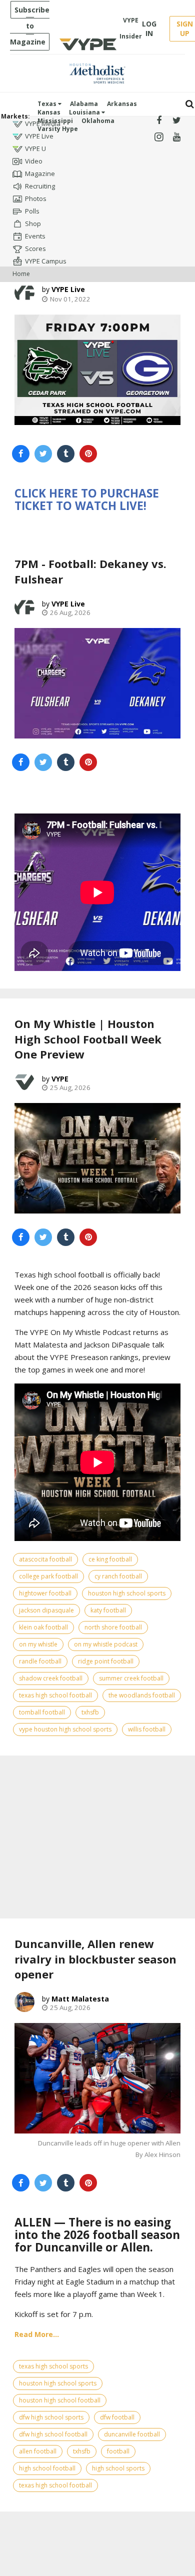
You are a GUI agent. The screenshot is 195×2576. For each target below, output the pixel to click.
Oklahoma (98, 121)
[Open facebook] (159, 121)
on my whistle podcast (106, 1644)
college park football (48, 1576)
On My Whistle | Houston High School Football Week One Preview (88, 1039)
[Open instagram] (159, 137)
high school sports (118, 2468)
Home (21, 274)
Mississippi (55, 121)
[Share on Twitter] (43, 454)
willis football (147, 1729)
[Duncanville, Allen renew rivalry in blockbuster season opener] (97, 2078)
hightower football (45, 1593)
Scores (35, 248)
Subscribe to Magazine (30, 26)
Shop (33, 223)
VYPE (60, 1079)
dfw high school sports (51, 2417)
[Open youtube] (177, 137)
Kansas (49, 112)
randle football (40, 1661)
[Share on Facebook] (21, 454)
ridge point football (106, 1661)
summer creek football (131, 1678)
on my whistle (38, 1644)
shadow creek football (51, 1678)
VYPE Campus (46, 261)
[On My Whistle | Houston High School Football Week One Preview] (97, 1158)
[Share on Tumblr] (66, 454)
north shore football (113, 1627)
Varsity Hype (58, 129)
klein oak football (43, 1627)
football (118, 2451)
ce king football (110, 1559)
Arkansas (122, 104)
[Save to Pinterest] (88, 454)
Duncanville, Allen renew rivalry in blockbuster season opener (95, 1959)
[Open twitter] (177, 121)
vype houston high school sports (65, 1729)
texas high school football (55, 1695)
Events (35, 236)
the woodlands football (142, 1695)
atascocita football (45, 1559)
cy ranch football (118, 1576)
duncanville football (132, 2434)
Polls (32, 211)
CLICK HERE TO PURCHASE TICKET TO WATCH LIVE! (87, 499)
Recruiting (40, 186)
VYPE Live (39, 136)
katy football (108, 1610)
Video (34, 161)
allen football (38, 2451)
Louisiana (85, 112)
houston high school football (60, 2400)
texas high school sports (53, 2366)
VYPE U (35, 148)
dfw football (117, 2417)
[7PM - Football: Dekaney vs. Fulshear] (97, 683)
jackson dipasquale (46, 1610)
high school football (47, 2468)
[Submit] (190, 104)
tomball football (42, 1712)
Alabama (84, 104)
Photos (36, 198)
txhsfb (90, 1712)
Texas (48, 104)
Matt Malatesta (80, 1999)
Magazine (40, 173)
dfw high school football (53, 2434)
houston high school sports (127, 1593)
